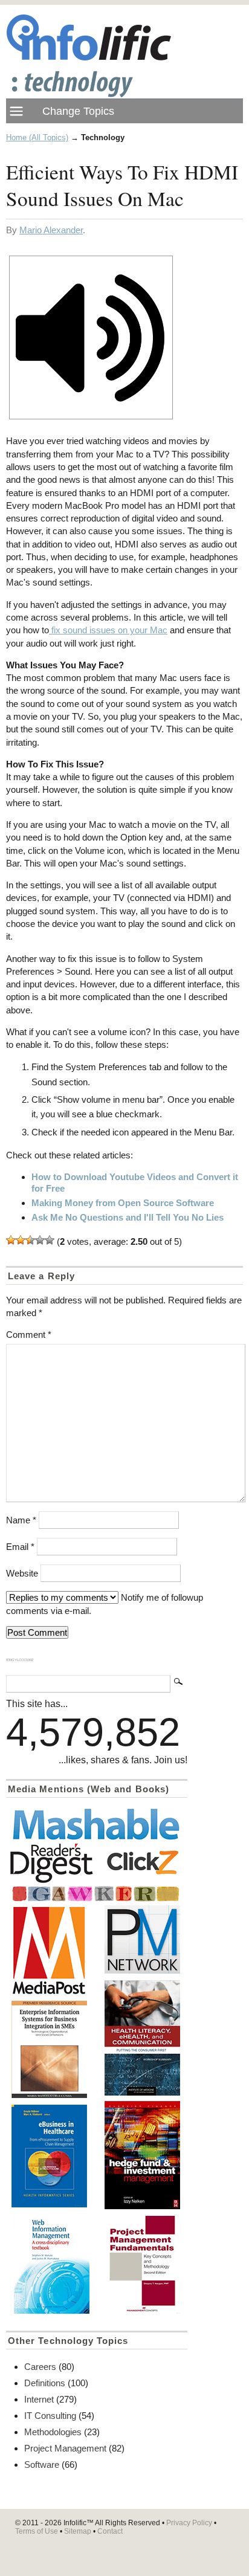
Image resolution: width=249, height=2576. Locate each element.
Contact (110, 2531)
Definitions (45, 2383)
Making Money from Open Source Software (123, 1203)
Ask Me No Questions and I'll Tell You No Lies (128, 1217)
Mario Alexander (51, 230)
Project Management (65, 2448)
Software (42, 2465)
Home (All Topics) (37, 137)
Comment (29, 1335)
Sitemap (78, 2531)
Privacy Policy (189, 2523)
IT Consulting (50, 2416)
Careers (40, 2367)
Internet (39, 2399)
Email (20, 1547)
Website (22, 1573)
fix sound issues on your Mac (108, 630)
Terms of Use (37, 2531)
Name (21, 1520)
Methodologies (53, 2432)
